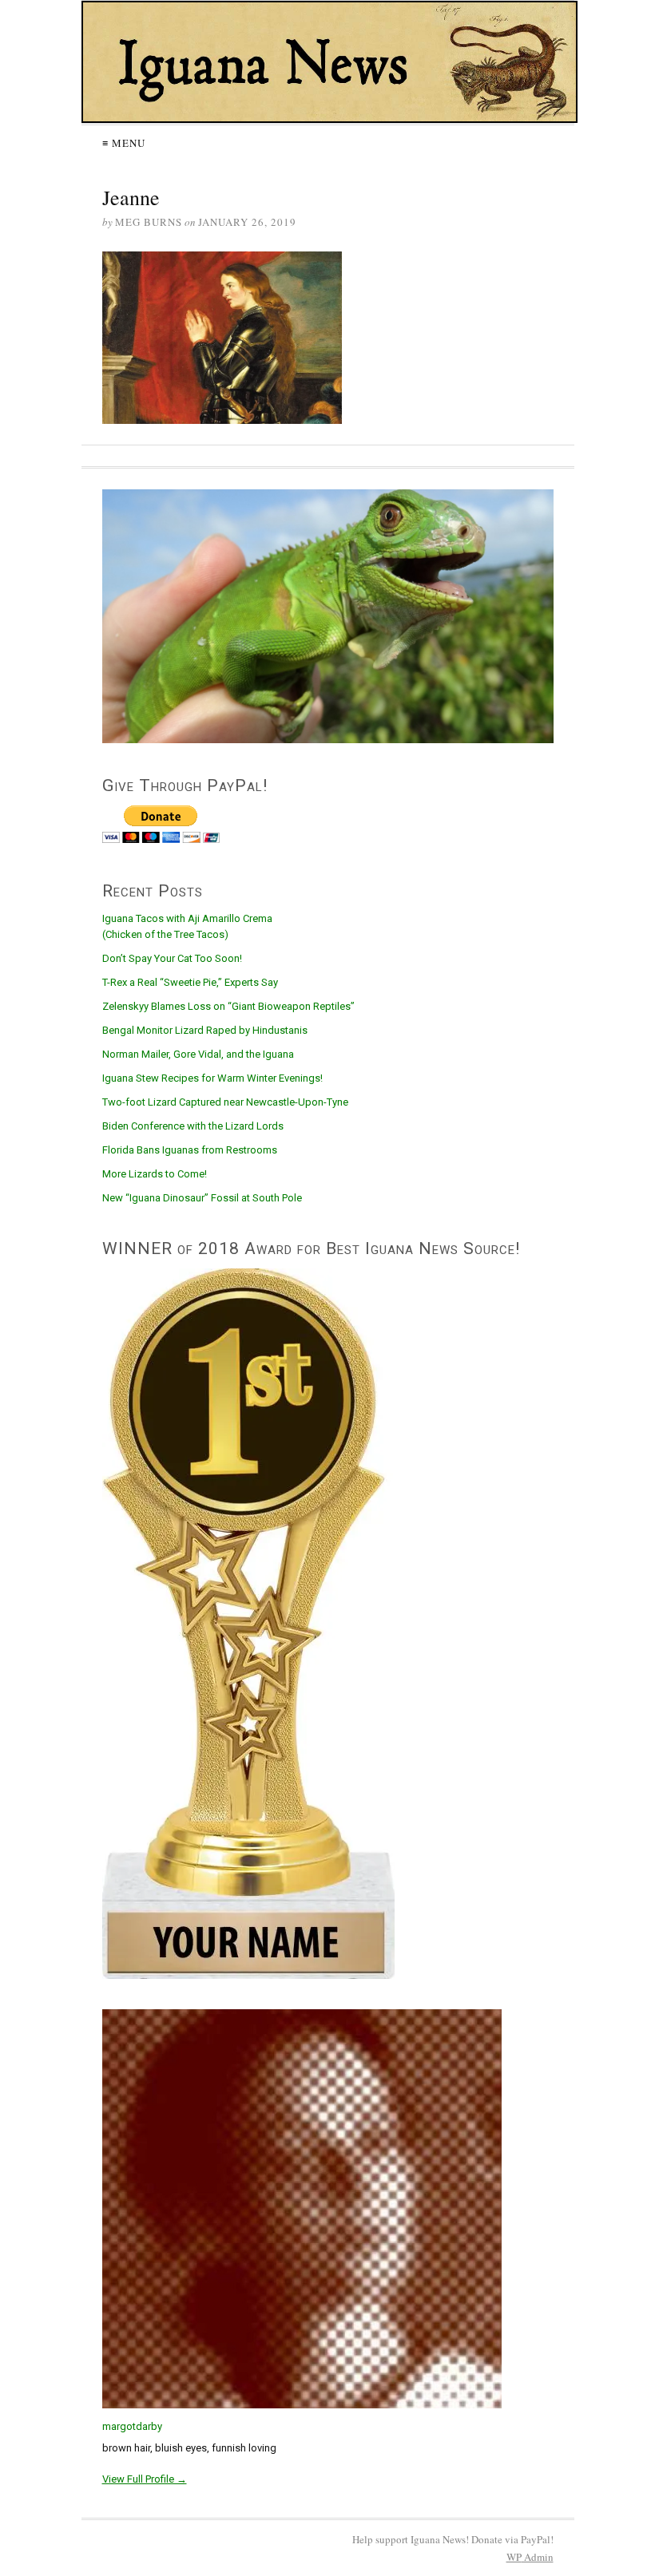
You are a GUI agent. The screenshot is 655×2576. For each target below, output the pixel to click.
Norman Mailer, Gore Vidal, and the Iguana (198, 1054)
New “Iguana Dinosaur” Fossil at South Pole (202, 1198)
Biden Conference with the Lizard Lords (193, 1126)
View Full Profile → (145, 2479)
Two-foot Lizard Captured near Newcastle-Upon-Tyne (225, 1102)
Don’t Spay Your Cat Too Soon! (172, 958)
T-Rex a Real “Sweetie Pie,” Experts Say (190, 982)
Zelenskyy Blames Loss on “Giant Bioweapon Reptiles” (228, 1006)
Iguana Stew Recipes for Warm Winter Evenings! (212, 1078)
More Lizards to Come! (155, 1174)
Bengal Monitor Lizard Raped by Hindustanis (205, 1030)
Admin (530, 2557)
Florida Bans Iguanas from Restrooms (190, 1150)
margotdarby (132, 2426)
